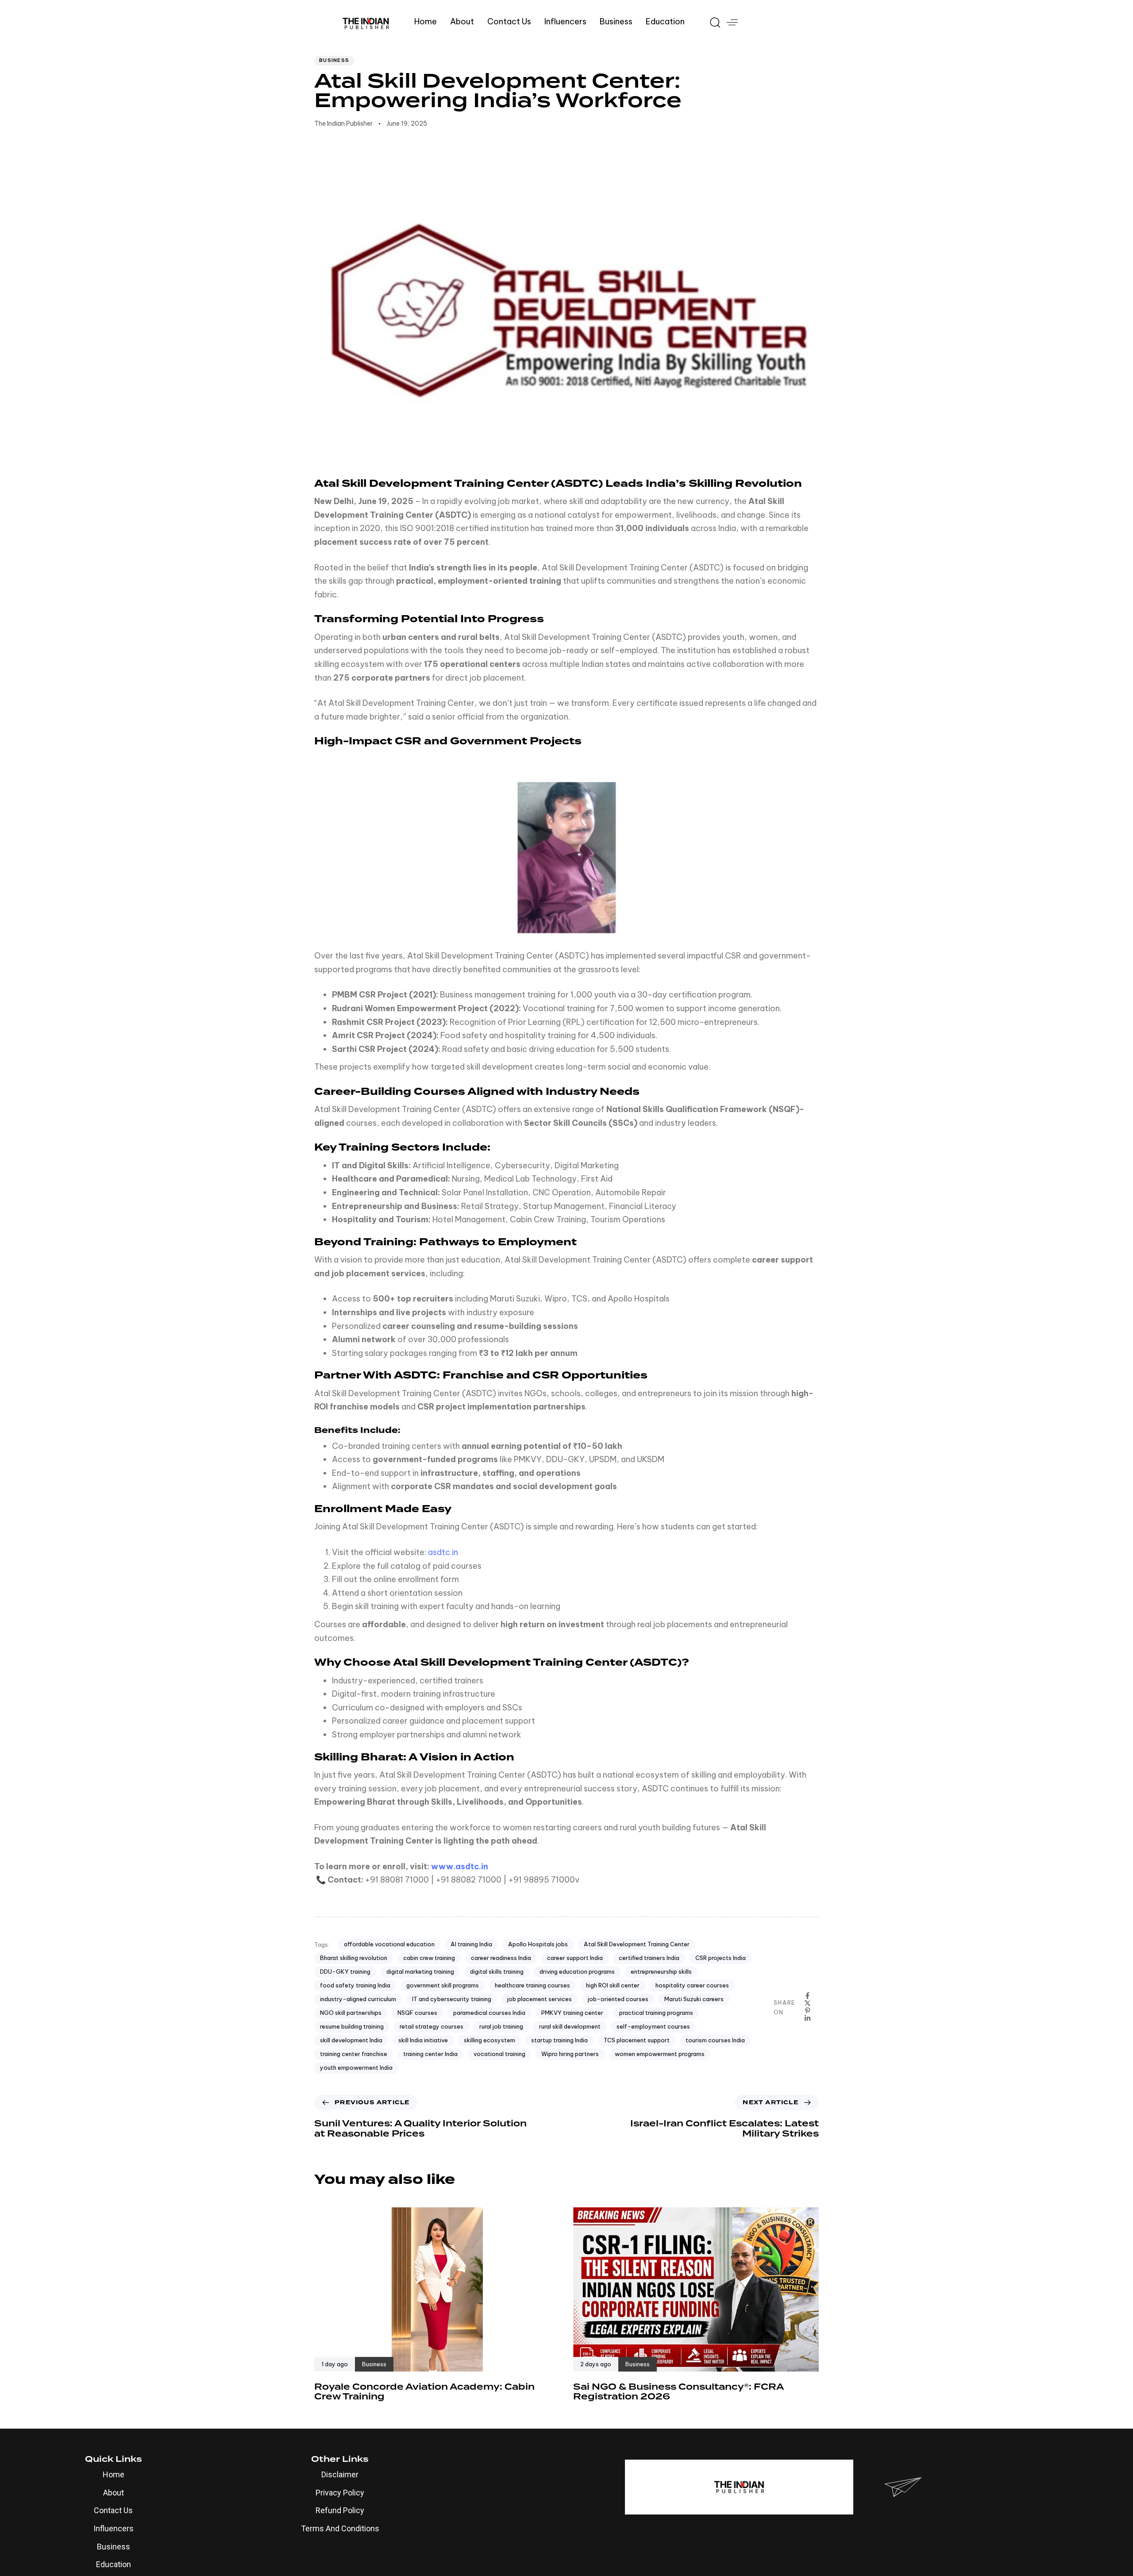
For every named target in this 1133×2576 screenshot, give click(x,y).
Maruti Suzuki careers (694, 1999)
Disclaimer (340, 2474)
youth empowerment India (356, 2068)
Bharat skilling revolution (354, 1958)
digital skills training (497, 1971)
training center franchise (354, 2054)
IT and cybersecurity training (452, 1999)
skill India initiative (423, 2040)
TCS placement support (637, 2040)
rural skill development (570, 2026)
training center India (430, 2054)
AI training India (471, 1944)
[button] (712, 22)
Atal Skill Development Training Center (637, 1944)
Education (665, 21)
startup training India (559, 2040)
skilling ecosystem (489, 2040)
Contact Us (509, 21)
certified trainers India (649, 1958)
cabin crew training (429, 1958)
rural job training (501, 2026)
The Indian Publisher (343, 123)
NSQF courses (417, 2013)
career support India (575, 1958)
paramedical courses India (489, 2013)
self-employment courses (653, 2026)
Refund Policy (340, 2510)
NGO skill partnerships (351, 2013)
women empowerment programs (660, 2054)
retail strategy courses (432, 2026)
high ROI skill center (613, 1985)
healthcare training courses (532, 1985)
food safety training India (355, 1985)
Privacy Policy (340, 2493)
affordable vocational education (389, 1944)
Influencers (565, 21)
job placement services (540, 1999)
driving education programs (577, 1971)
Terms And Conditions (340, 2528)
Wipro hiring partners (570, 2054)
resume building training (352, 2026)
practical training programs (656, 2013)
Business (616, 21)
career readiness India (501, 1958)
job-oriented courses (618, 1999)
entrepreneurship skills (661, 1971)
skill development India (351, 2040)
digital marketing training (420, 1971)
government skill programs (443, 1985)
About (462, 21)
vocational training (499, 2054)
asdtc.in (443, 1552)
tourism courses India (715, 2040)
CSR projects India (721, 1958)
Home (426, 21)
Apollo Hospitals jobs (538, 1944)
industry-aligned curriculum (358, 1999)
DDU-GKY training (345, 1971)
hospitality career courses (692, 1985)
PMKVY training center (572, 2013)
